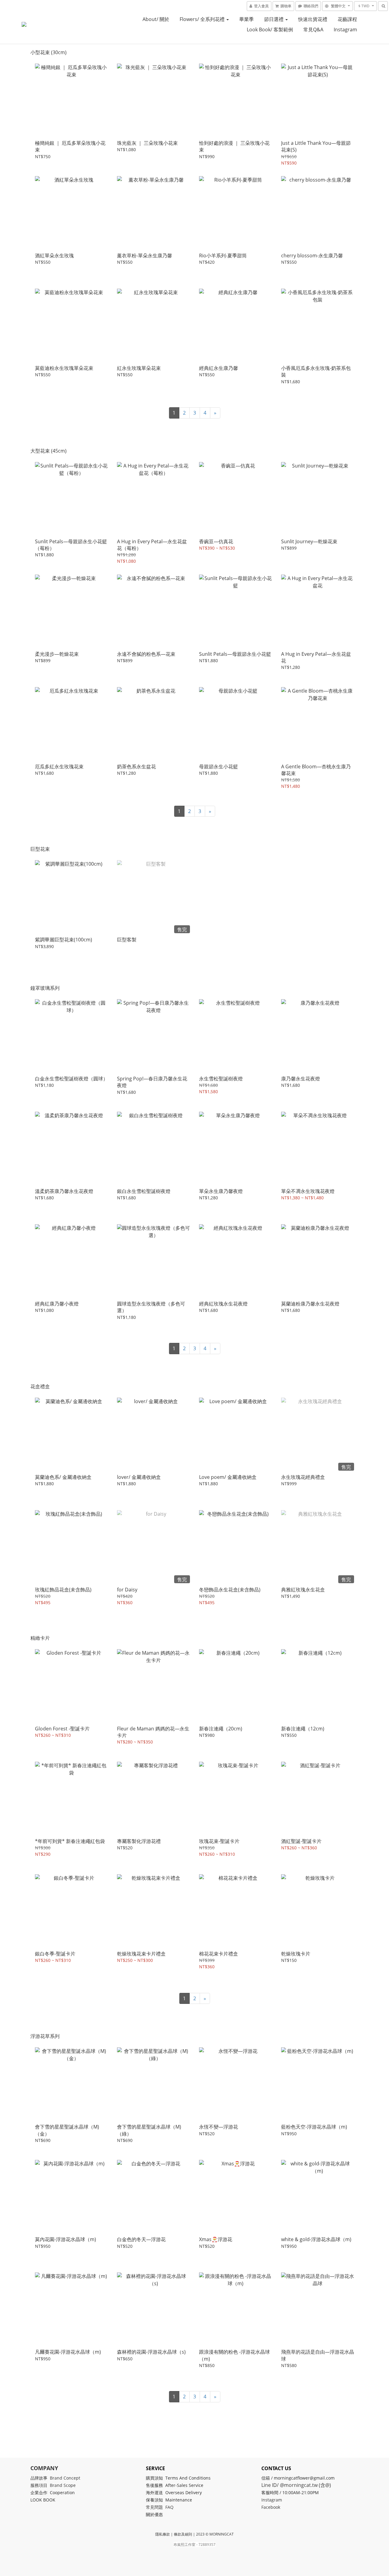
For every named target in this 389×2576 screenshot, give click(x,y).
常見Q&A (313, 30)
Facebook (271, 2507)
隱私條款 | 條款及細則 (174, 2534)
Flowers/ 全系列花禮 (203, 19)
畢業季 (246, 19)
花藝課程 (347, 19)
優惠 (159, 2514)
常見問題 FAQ (160, 2507)
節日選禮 (274, 19)
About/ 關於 (156, 19)
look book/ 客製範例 (270, 30)
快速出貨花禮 (313, 19)
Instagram (345, 30)
